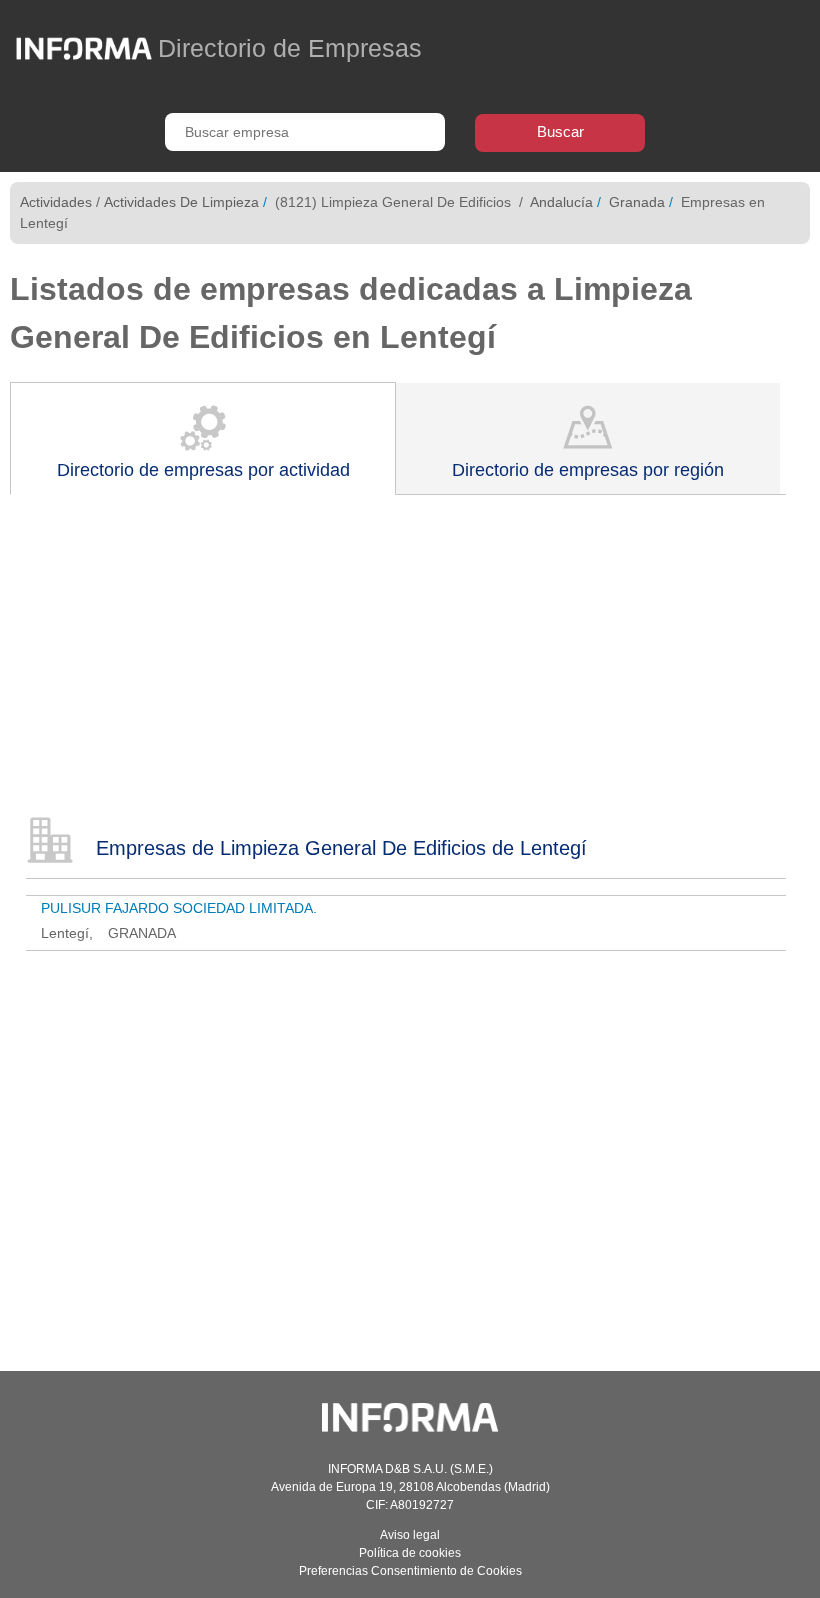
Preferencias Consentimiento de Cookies (410, 1571)
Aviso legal (410, 1535)
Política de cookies (410, 1553)
